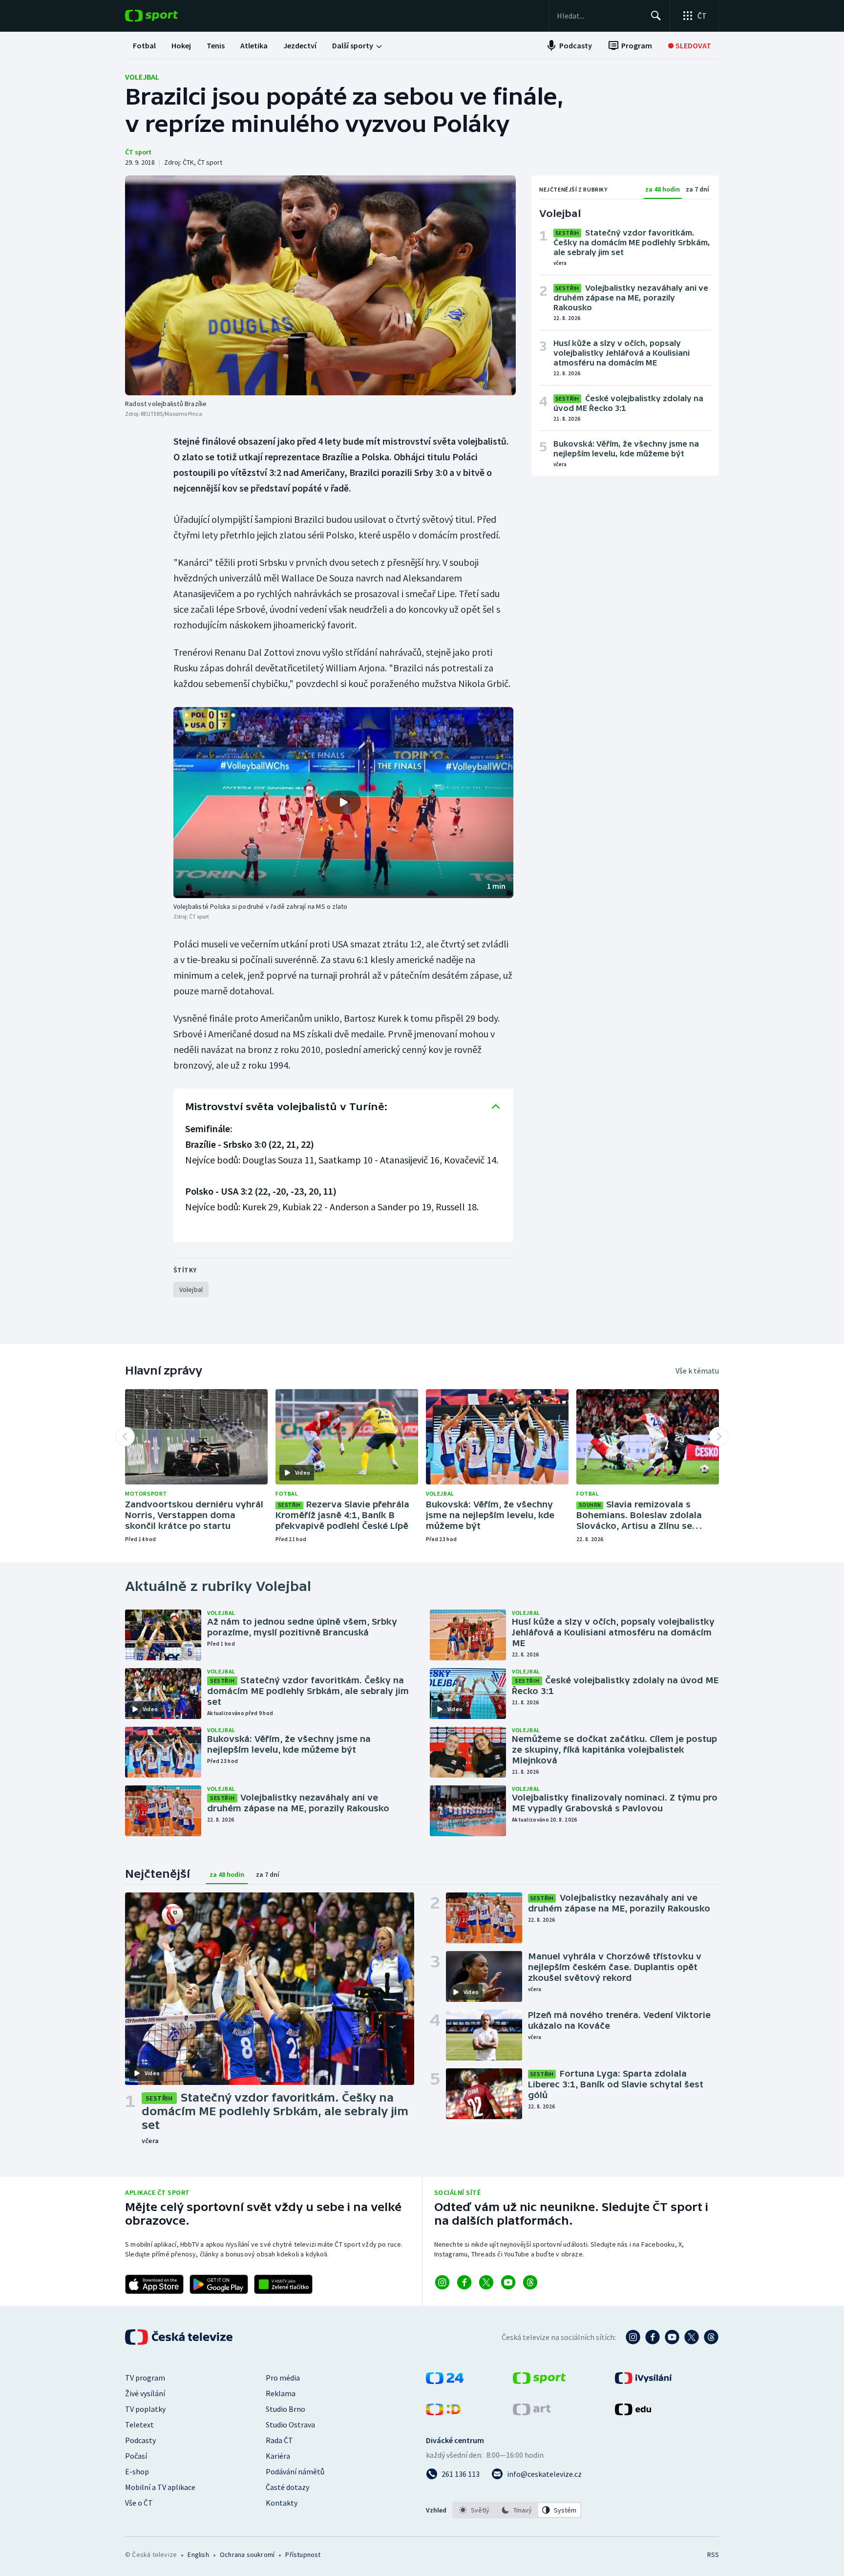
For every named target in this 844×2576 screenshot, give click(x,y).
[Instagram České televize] (633, 2337)
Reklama (281, 2393)
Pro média (283, 2378)
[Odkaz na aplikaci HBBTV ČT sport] (283, 2284)
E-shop (137, 2471)
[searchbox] (600, 16)
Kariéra (278, 2456)
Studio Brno (285, 2409)
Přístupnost (303, 2555)
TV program (145, 2378)
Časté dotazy (287, 2487)
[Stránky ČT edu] (633, 2412)
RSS (713, 2555)
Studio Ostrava (290, 2425)
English (198, 2555)
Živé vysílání (145, 2393)
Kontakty (282, 2503)
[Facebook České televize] (653, 2337)
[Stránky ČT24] (445, 2381)
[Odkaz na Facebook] (464, 2282)
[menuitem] (144, 45)
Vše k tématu (697, 1371)
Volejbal (142, 77)
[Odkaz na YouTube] (508, 2282)
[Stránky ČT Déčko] (443, 2412)
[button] (343, 803)
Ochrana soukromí (247, 2555)
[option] (475, 2510)
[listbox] (517, 2510)
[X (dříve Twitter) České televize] (692, 2337)
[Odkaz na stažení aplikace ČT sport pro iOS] (154, 2284)
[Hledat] (656, 16)
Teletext (139, 2425)
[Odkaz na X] (486, 2282)
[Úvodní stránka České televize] (180, 2337)
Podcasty (140, 2440)
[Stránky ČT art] (532, 2412)
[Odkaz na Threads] (530, 2282)
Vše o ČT (139, 2503)
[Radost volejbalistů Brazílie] (320, 285)
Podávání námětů (295, 2471)
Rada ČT (279, 2440)
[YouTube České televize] (672, 2337)
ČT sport (138, 152)
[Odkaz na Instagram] (442, 2282)
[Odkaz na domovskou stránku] (166, 16)
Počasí (136, 2456)
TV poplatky (145, 2409)
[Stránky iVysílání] (644, 2381)
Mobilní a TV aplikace (160, 2487)
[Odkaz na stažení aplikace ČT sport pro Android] (219, 2284)
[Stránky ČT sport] (539, 2381)
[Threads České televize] (711, 2337)
